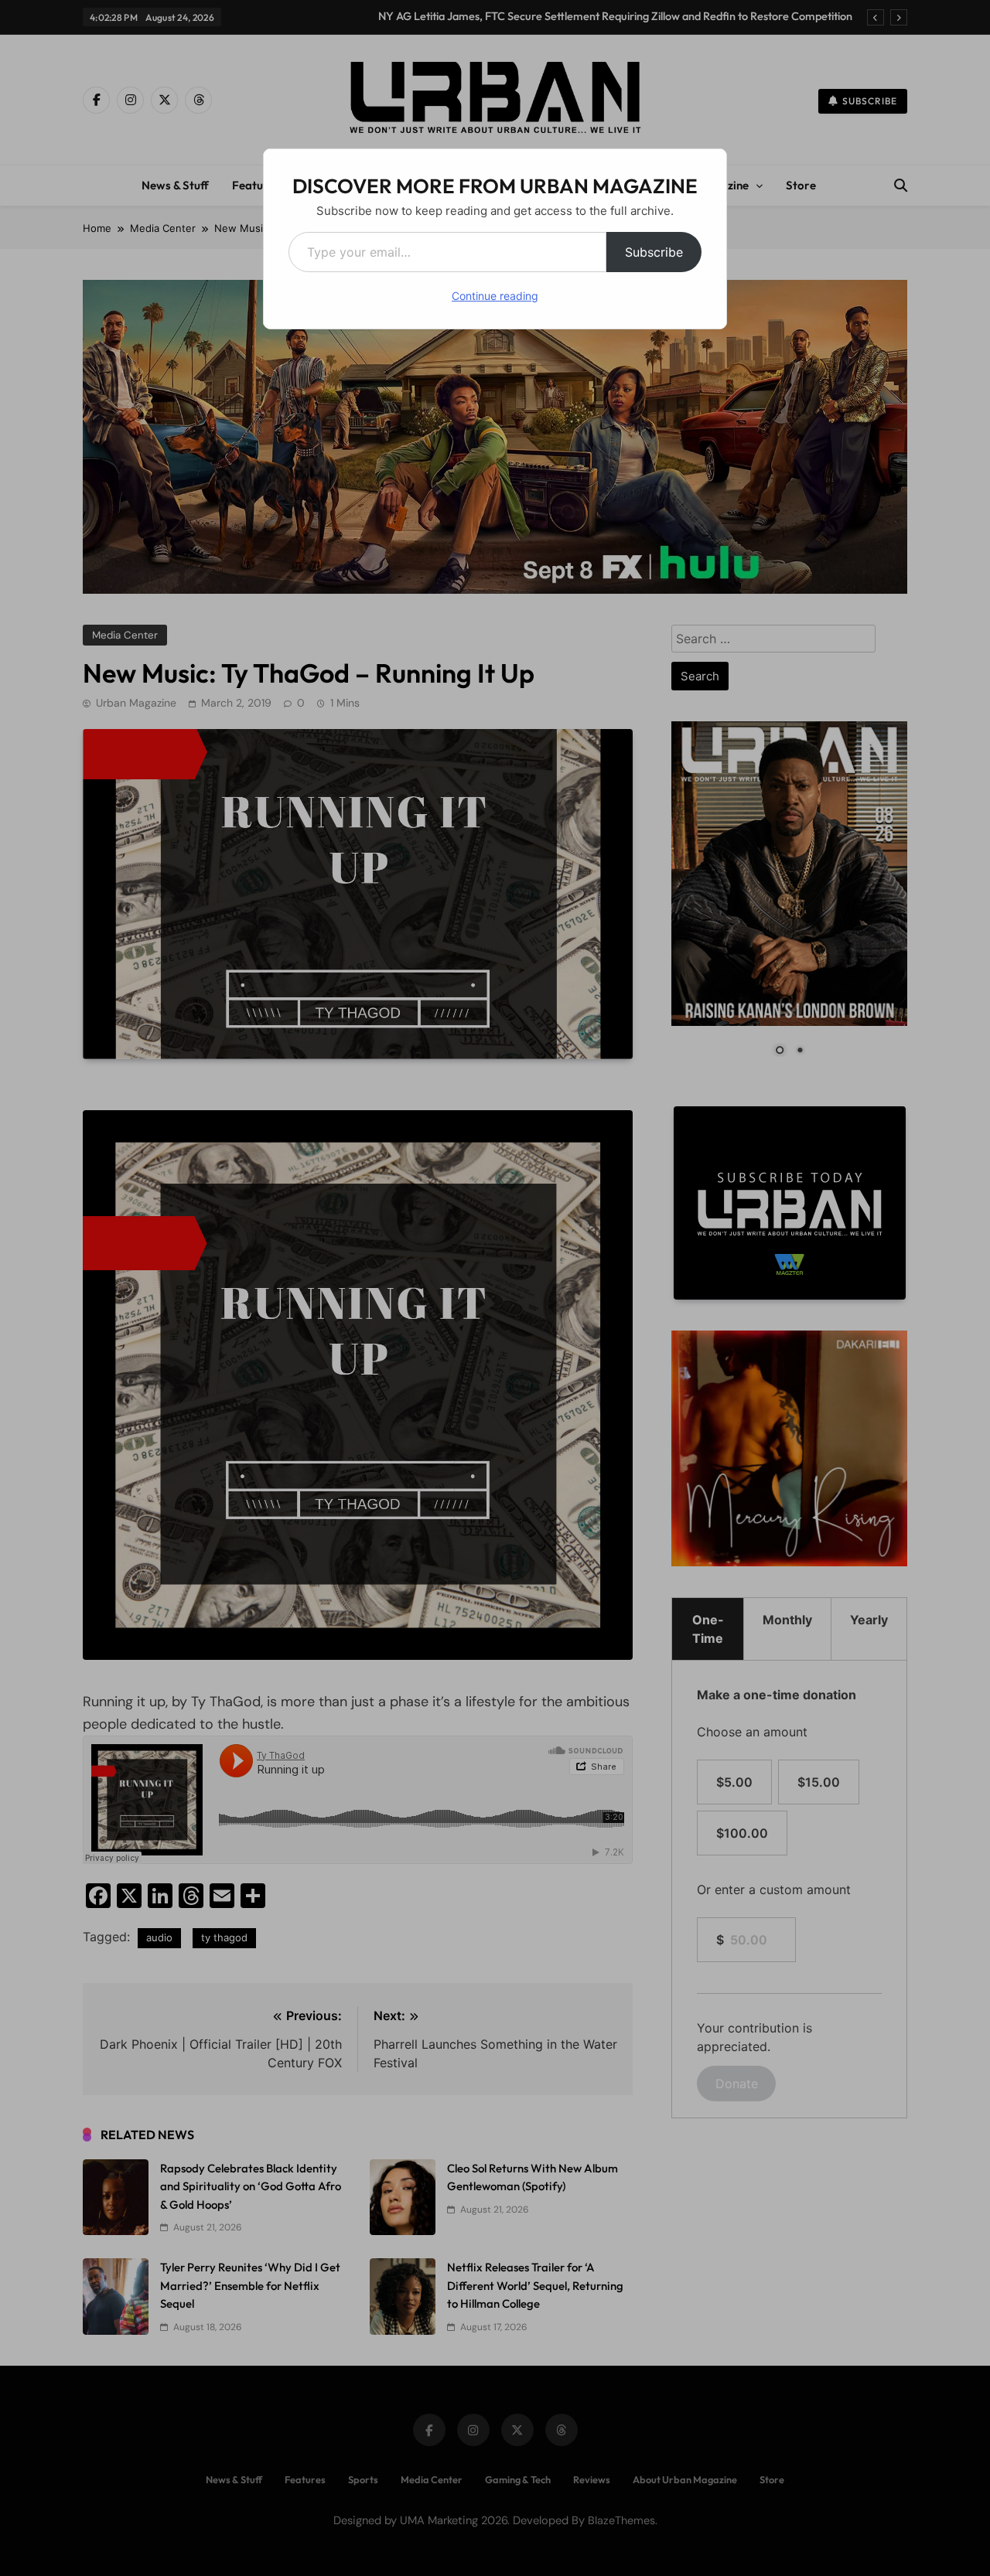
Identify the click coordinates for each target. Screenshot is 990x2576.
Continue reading (495, 296)
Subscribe (654, 252)
